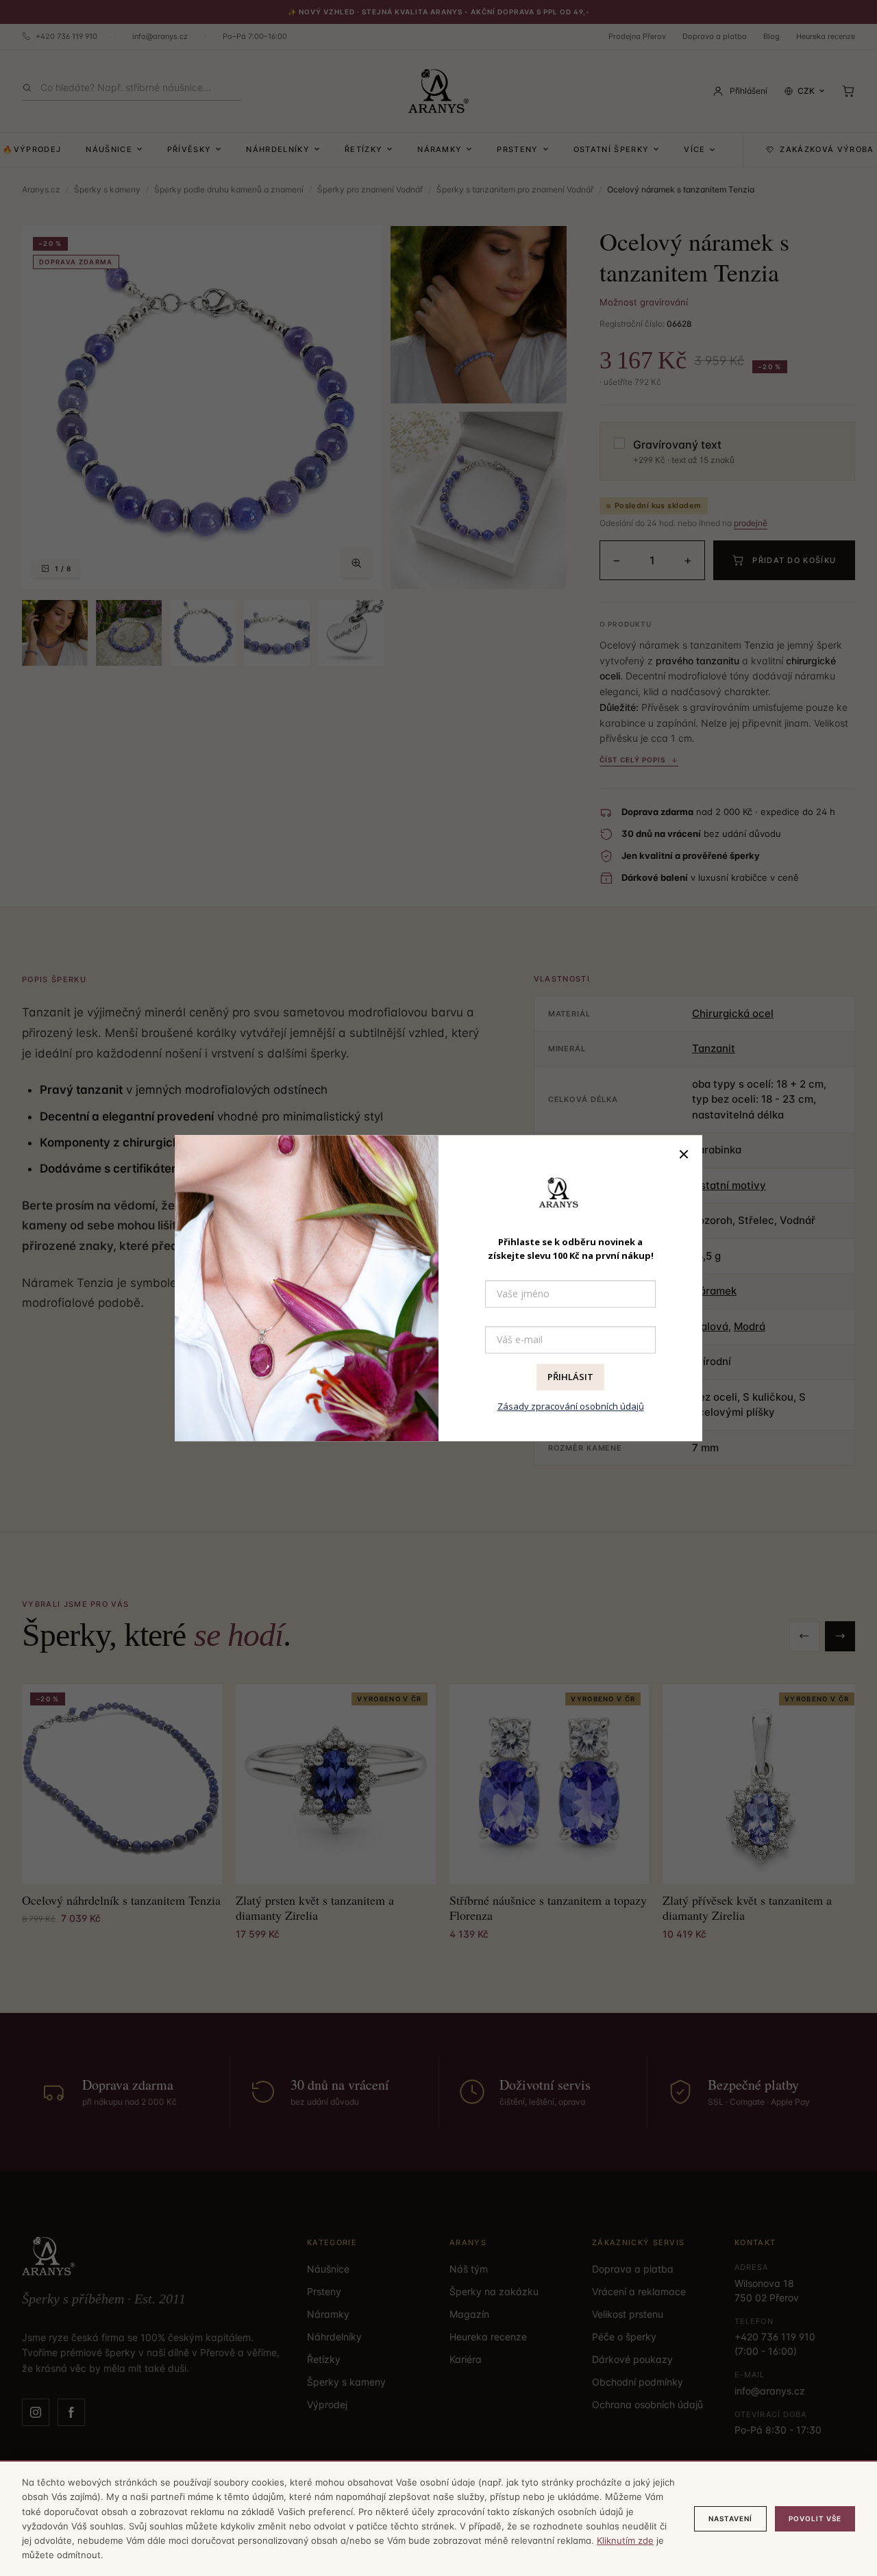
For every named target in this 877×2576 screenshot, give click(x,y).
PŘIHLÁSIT (570, 1377)
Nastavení (730, 2518)
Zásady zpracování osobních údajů (571, 1406)
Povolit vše (815, 2518)
